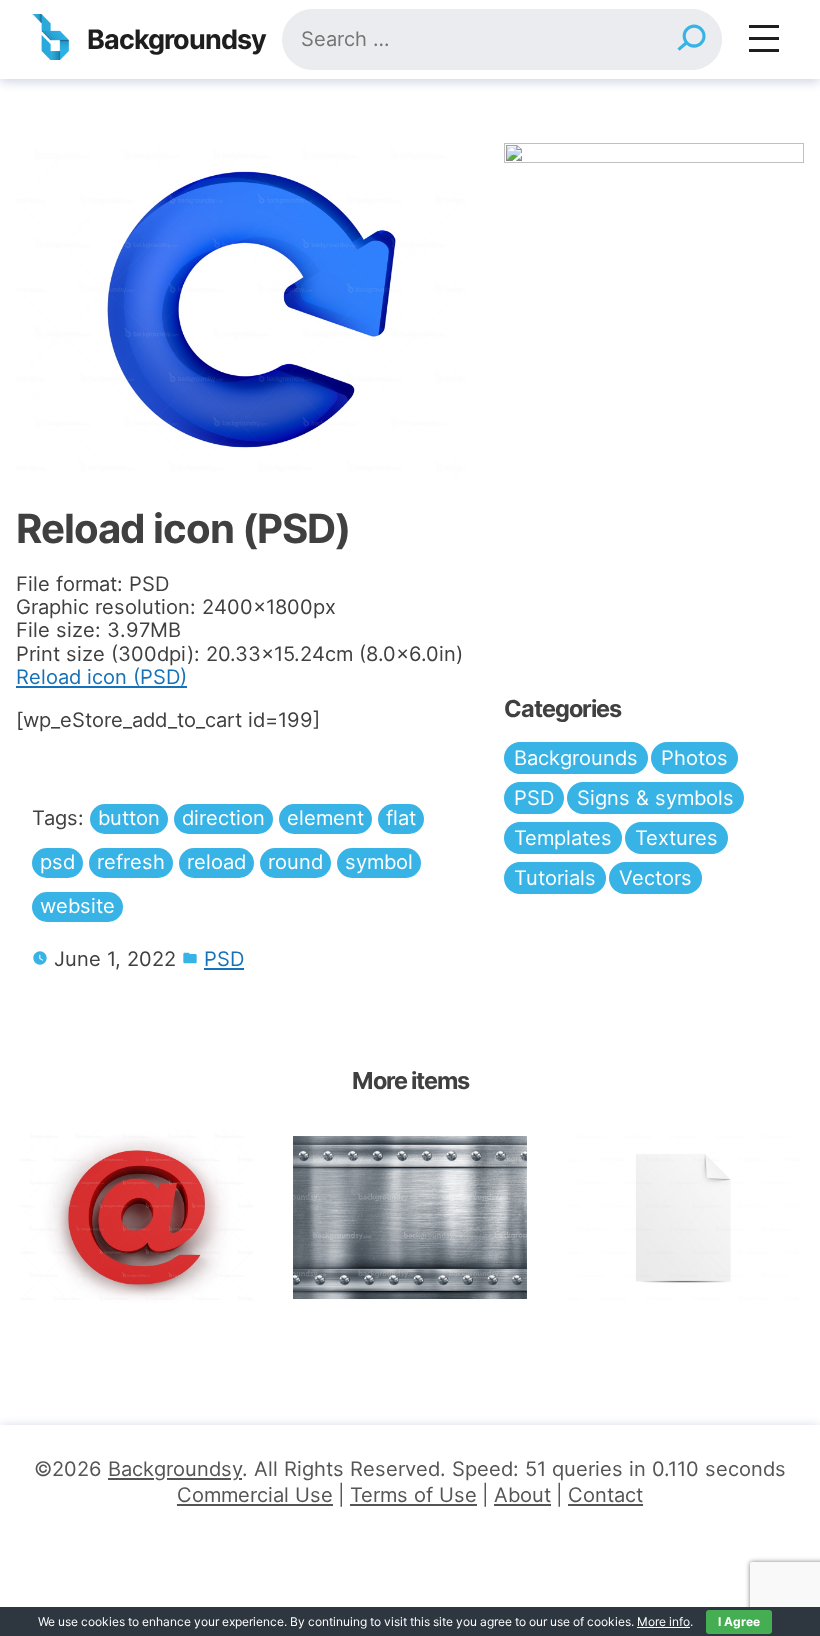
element (325, 818)
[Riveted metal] (409, 1217)
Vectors (655, 878)
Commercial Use (255, 1495)
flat (401, 818)
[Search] (691, 39)
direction (223, 818)
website (77, 906)
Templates (563, 838)
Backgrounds (576, 758)
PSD (224, 959)
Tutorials (555, 878)
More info (663, 1621)
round (295, 862)
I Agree (739, 1621)
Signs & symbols (655, 798)
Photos (694, 758)
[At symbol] (136, 1217)
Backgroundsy (176, 39)
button (129, 818)
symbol (379, 862)
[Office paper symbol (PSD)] (683, 1217)
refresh (131, 862)
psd (57, 862)
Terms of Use (413, 1495)
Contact (605, 1495)
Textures (676, 838)
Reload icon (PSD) (101, 677)
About (522, 1495)
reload (216, 862)
